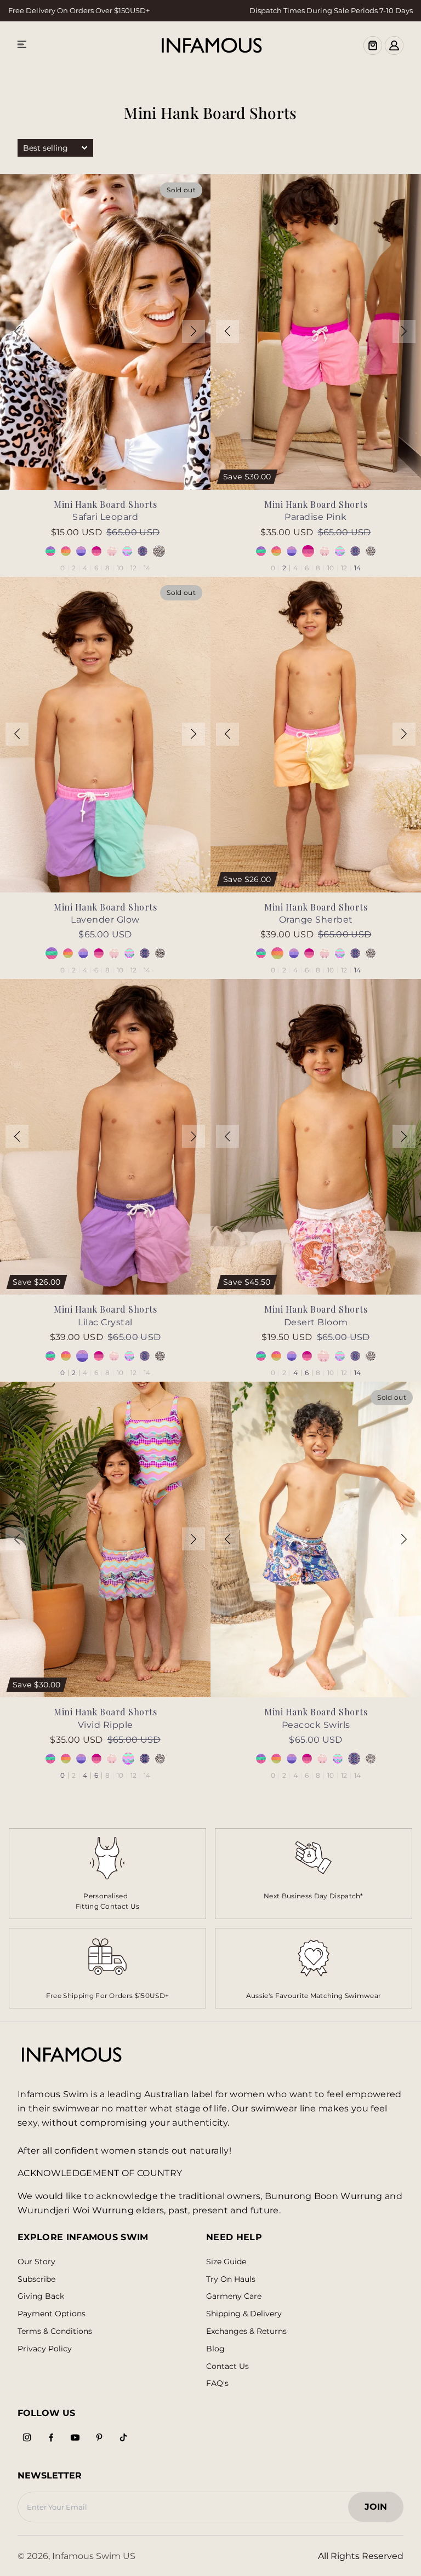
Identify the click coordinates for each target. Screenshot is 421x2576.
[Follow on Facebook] (51, 2437)
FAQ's (217, 2383)
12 (133, 568)
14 (147, 568)
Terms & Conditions (55, 2331)
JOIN (381, 2510)
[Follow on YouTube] (75, 2437)
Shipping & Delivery (244, 2314)
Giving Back (41, 2296)
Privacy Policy (45, 2349)
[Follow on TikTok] (123, 2437)
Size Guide (226, 2262)
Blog (215, 2349)
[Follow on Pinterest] (99, 2437)
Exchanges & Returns (246, 2331)
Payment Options (52, 2314)
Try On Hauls (231, 2279)
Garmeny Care (234, 2296)
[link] (314, 1874)
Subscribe (36, 2279)
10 (120, 568)
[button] (17, 331)
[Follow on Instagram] (27, 2437)
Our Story (36, 2262)
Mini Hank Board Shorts (105, 504)
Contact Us (227, 2366)
